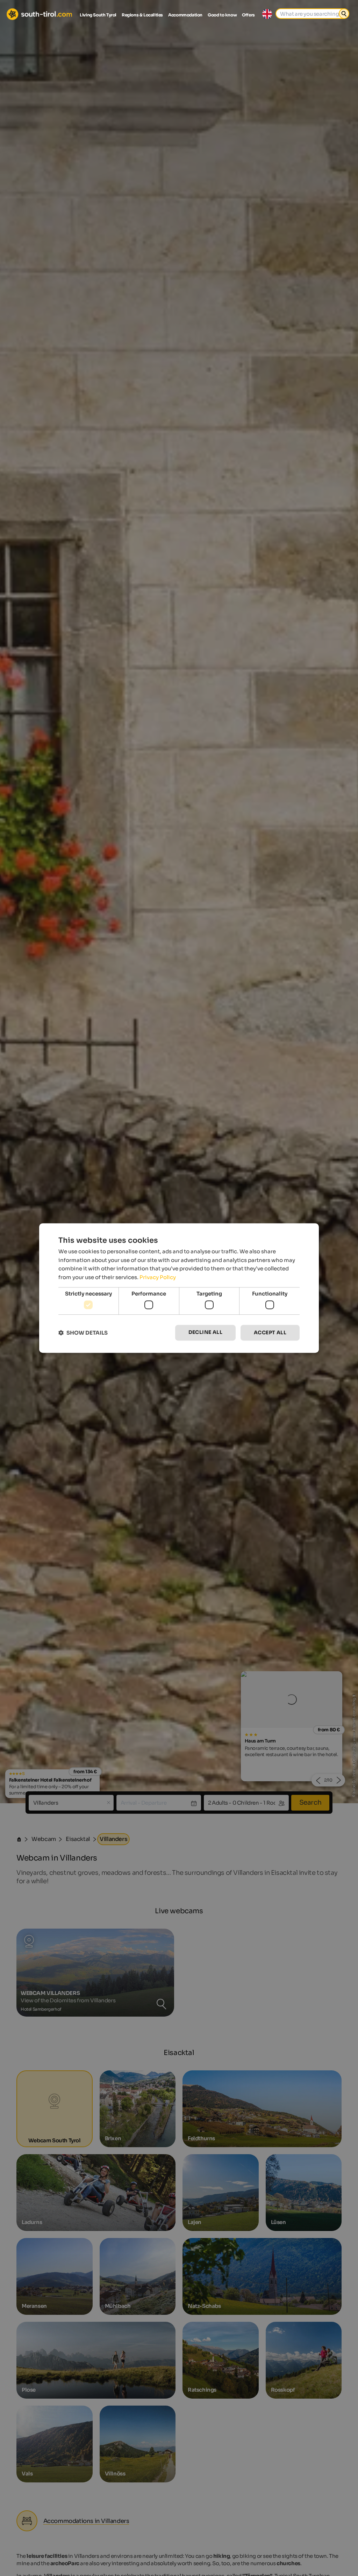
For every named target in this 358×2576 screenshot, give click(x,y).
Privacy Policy (158, 1277)
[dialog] (179, 1288)
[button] (83, 1333)
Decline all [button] (205, 1333)
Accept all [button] (270, 1333)
